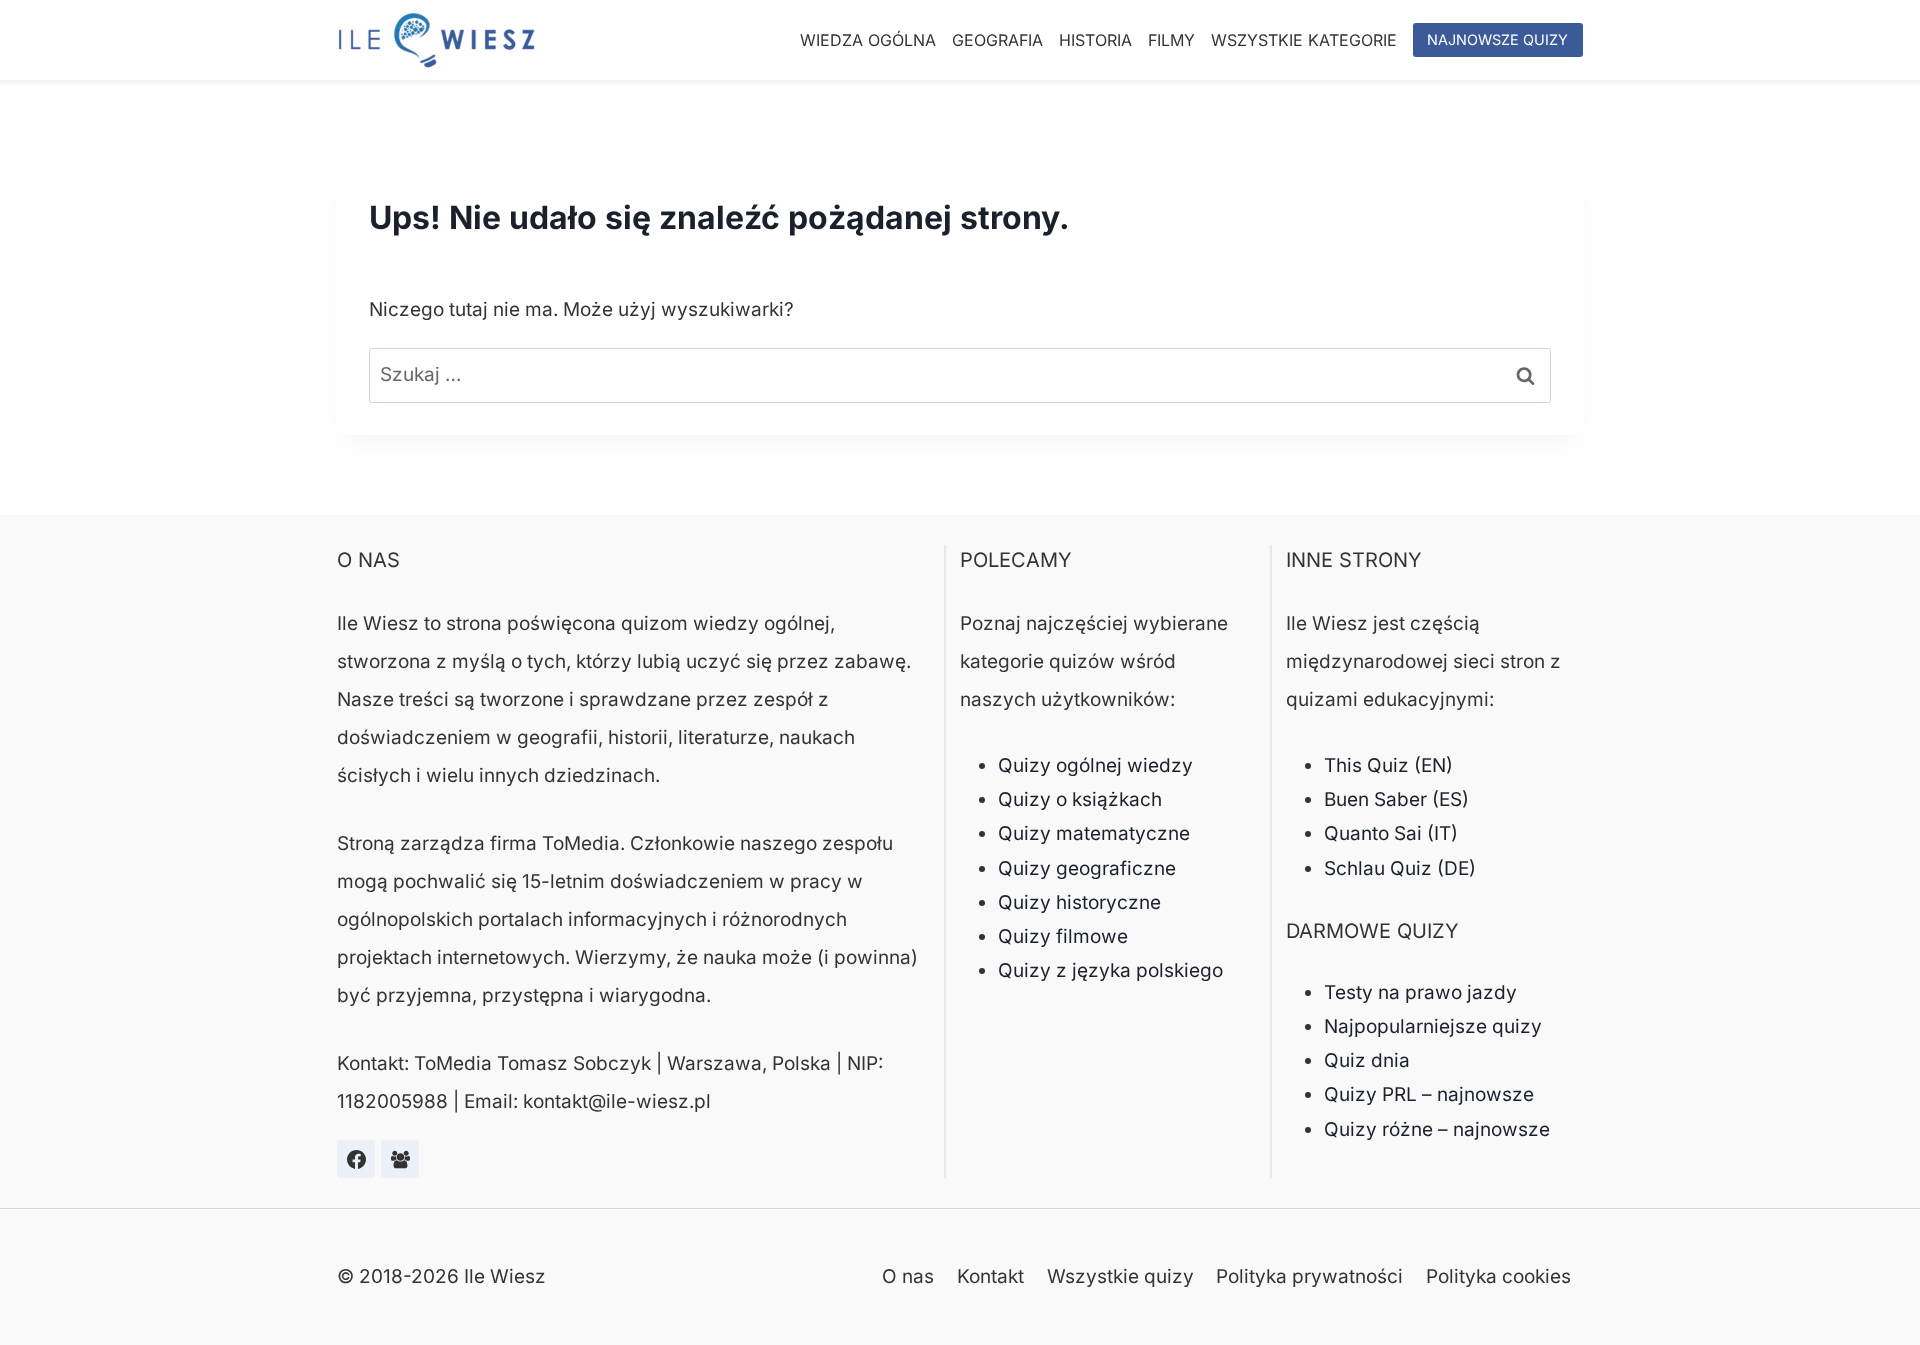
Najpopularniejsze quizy (1433, 1026)
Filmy (1171, 40)
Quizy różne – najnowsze (1437, 1129)
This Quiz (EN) (1388, 765)
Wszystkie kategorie (1304, 40)
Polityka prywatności (1309, 1276)
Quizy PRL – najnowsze (1429, 1094)
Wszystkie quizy (1120, 1276)
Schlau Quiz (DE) (1400, 868)
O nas (908, 1276)
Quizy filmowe (1063, 936)
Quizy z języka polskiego (1110, 970)
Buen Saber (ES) (1396, 799)
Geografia (997, 40)
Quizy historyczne (1079, 902)
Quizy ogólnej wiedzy (1095, 765)
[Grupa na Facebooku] (400, 1159)
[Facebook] (356, 1159)
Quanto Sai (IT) (1391, 833)
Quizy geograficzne (1087, 868)
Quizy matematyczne (1094, 833)
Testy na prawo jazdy (1420, 992)
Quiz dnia (1367, 1060)
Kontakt (990, 1276)
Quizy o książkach (1080, 799)
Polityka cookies (1498, 1276)
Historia (1095, 40)
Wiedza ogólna (868, 40)
